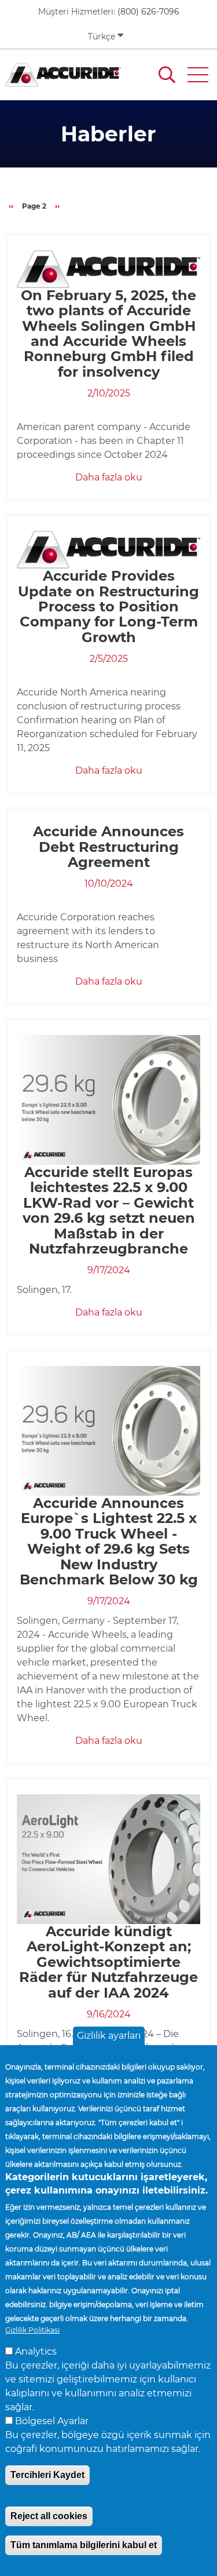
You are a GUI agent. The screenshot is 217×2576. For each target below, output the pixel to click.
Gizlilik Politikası (32, 2330)
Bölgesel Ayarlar (52, 2421)
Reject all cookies (49, 2516)
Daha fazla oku (109, 477)
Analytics (36, 2351)
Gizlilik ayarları (109, 2036)
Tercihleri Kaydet (47, 2475)
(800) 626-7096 (148, 12)
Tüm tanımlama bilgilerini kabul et (84, 2545)
